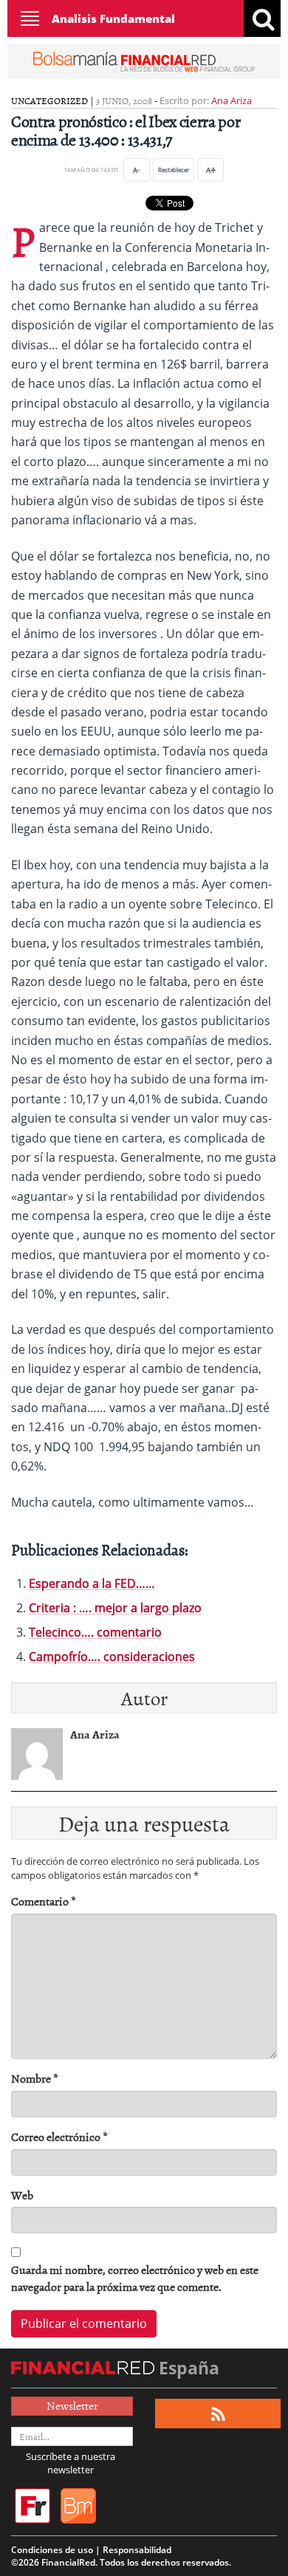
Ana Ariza (232, 100)
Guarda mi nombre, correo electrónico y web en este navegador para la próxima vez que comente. (135, 2278)
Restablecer (174, 169)
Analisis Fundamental (113, 18)
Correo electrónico (59, 2137)
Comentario (44, 1901)
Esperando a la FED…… (92, 1583)
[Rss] (218, 2414)
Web (22, 2195)
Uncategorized (49, 100)
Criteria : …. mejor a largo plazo (115, 1608)
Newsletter (72, 2405)
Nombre (35, 2079)
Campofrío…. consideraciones (112, 1657)
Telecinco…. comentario (95, 1632)
